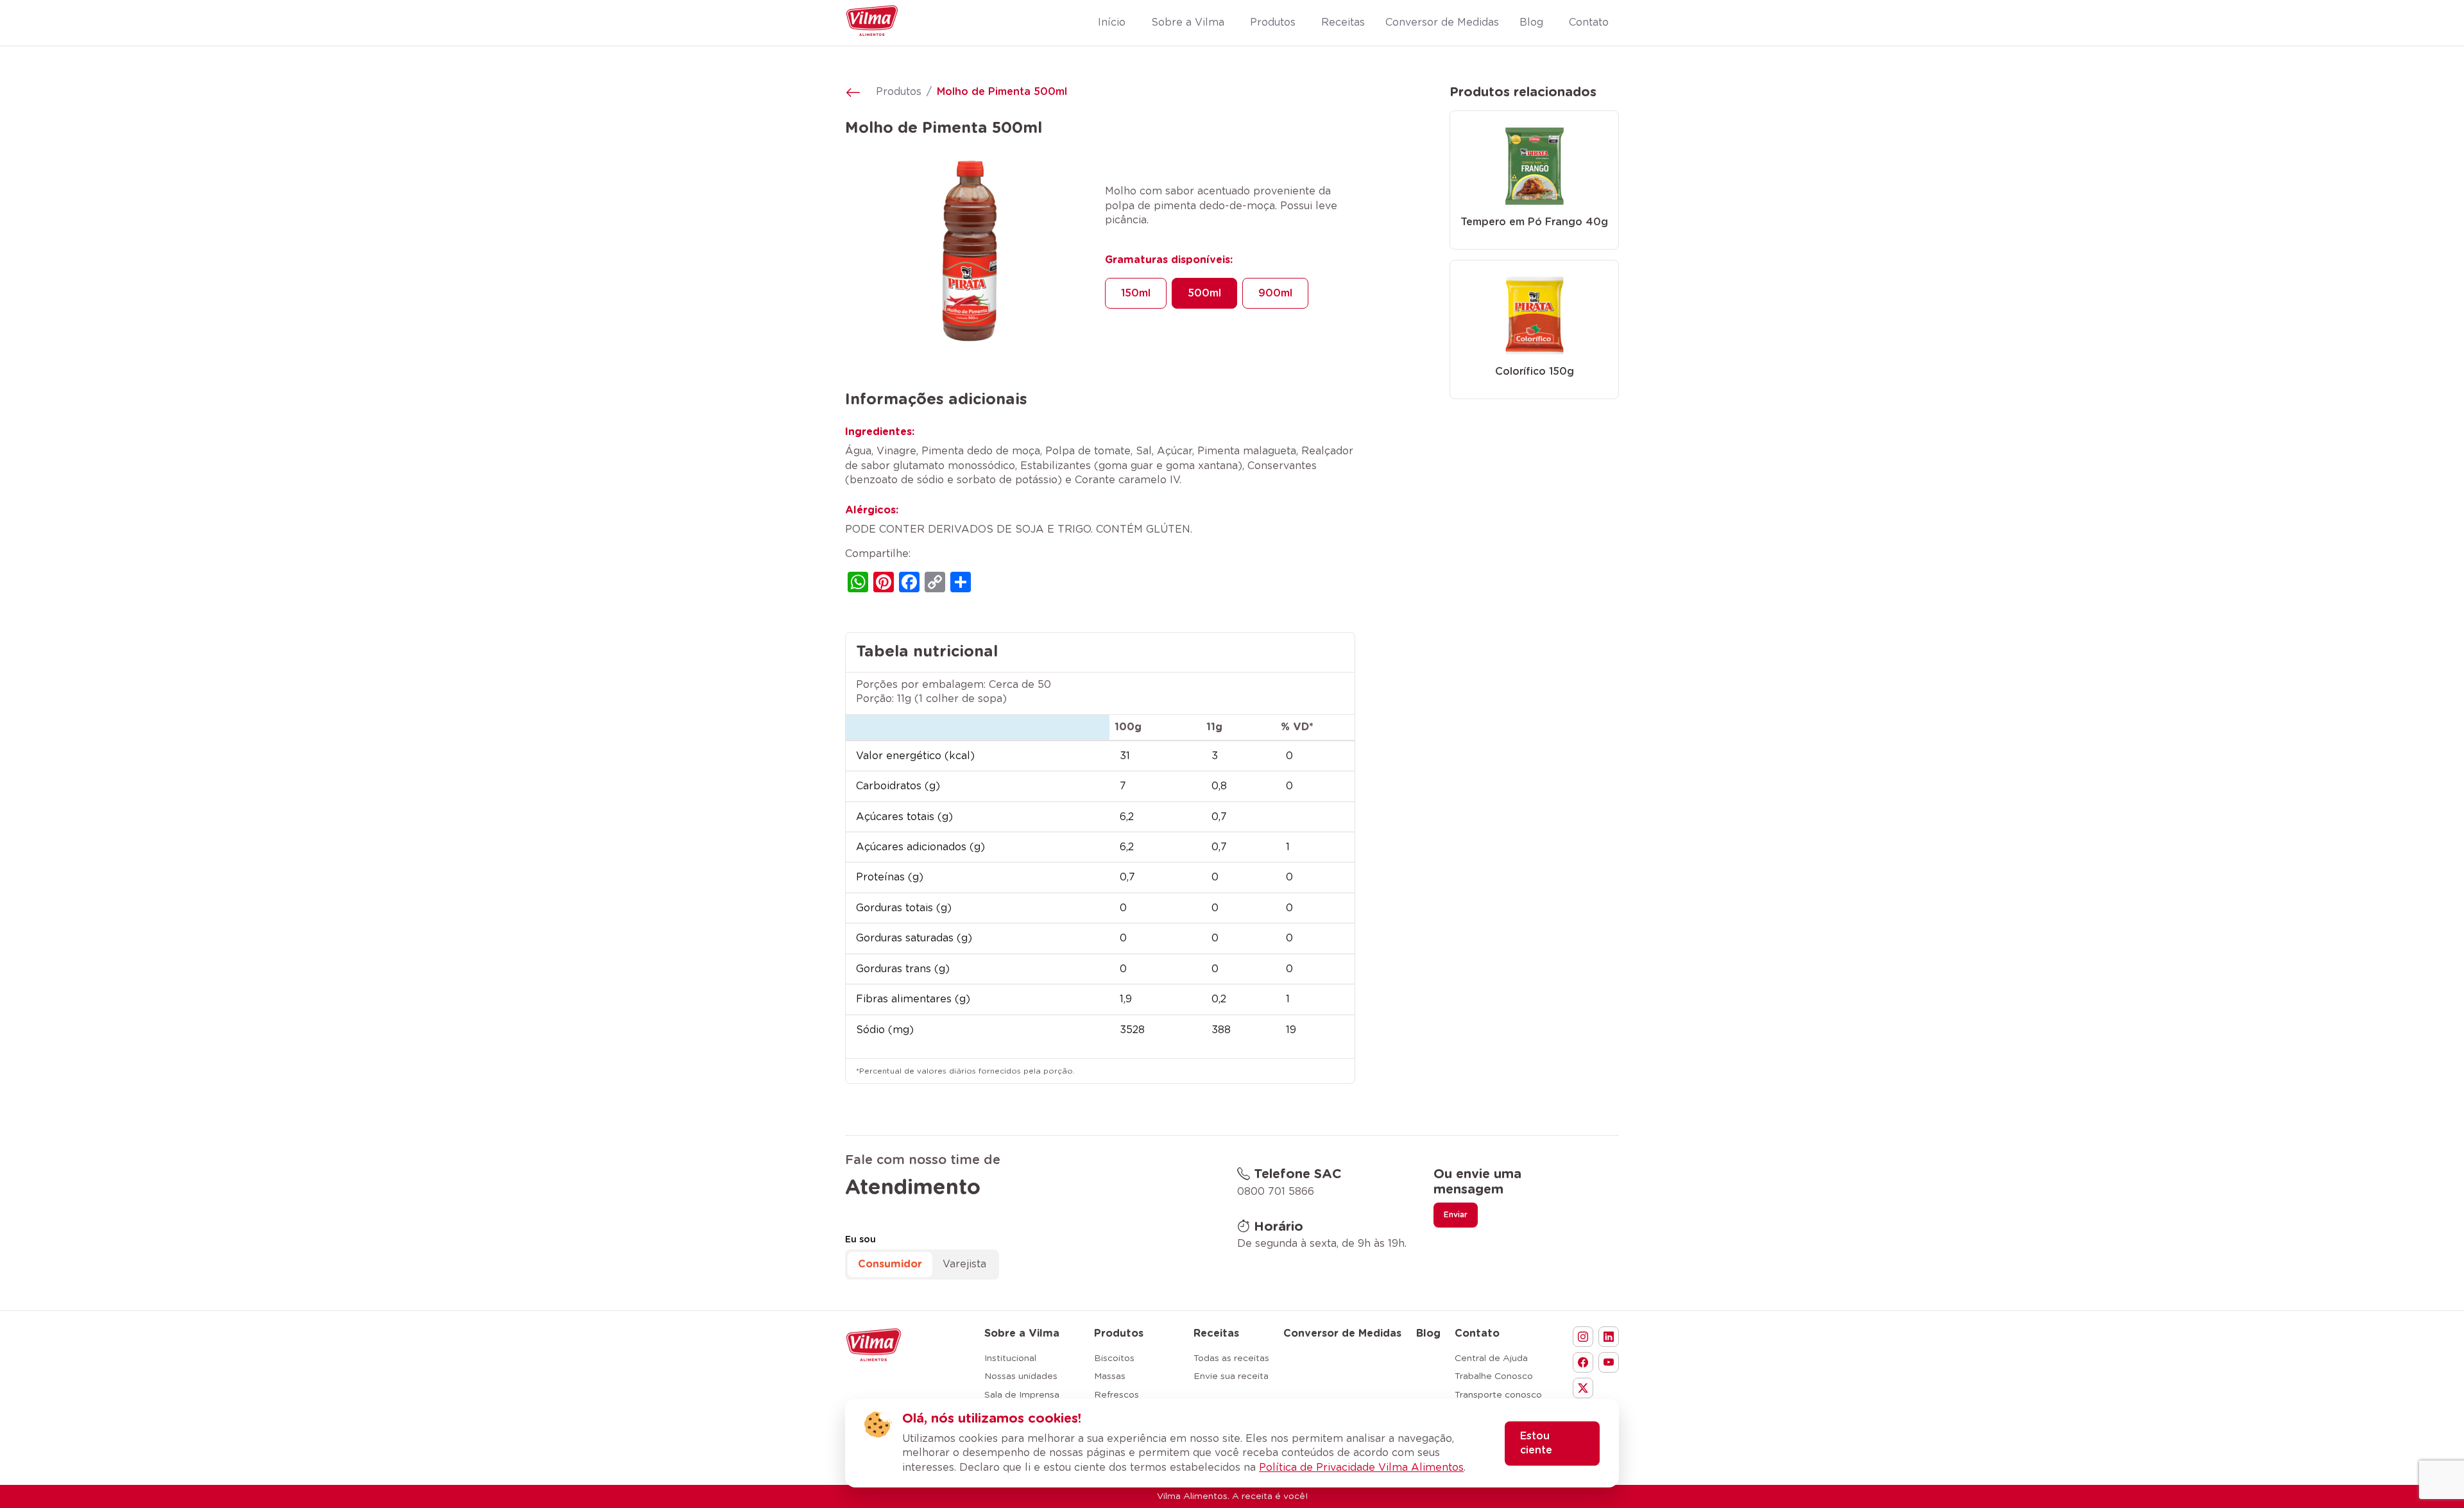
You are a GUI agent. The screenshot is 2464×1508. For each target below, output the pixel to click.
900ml (1275, 293)
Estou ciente (1536, 1443)
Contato (1477, 1333)
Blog (1428, 1333)
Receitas (1216, 1333)
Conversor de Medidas (1342, 1333)
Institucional (1010, 1358)
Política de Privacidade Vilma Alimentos (1361, 1468)
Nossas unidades (1021, 1376)
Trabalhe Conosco (1494, 1376)
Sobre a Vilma (1022, 1333)
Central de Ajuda (1491, 1358)
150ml (1136, 293)
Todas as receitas (1231, 1358)
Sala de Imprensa (1022, 1395)
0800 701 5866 (1276, 1192)
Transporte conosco (1498, 1395)
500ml (1204, 293)
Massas (1110, 1376)
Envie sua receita (1231, 1376)
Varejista (964, 1264)
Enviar (1456, 1215)
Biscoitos (1114, 1358)
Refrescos (1116, 1395)
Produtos (899, 92)
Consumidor (890, 1264)
